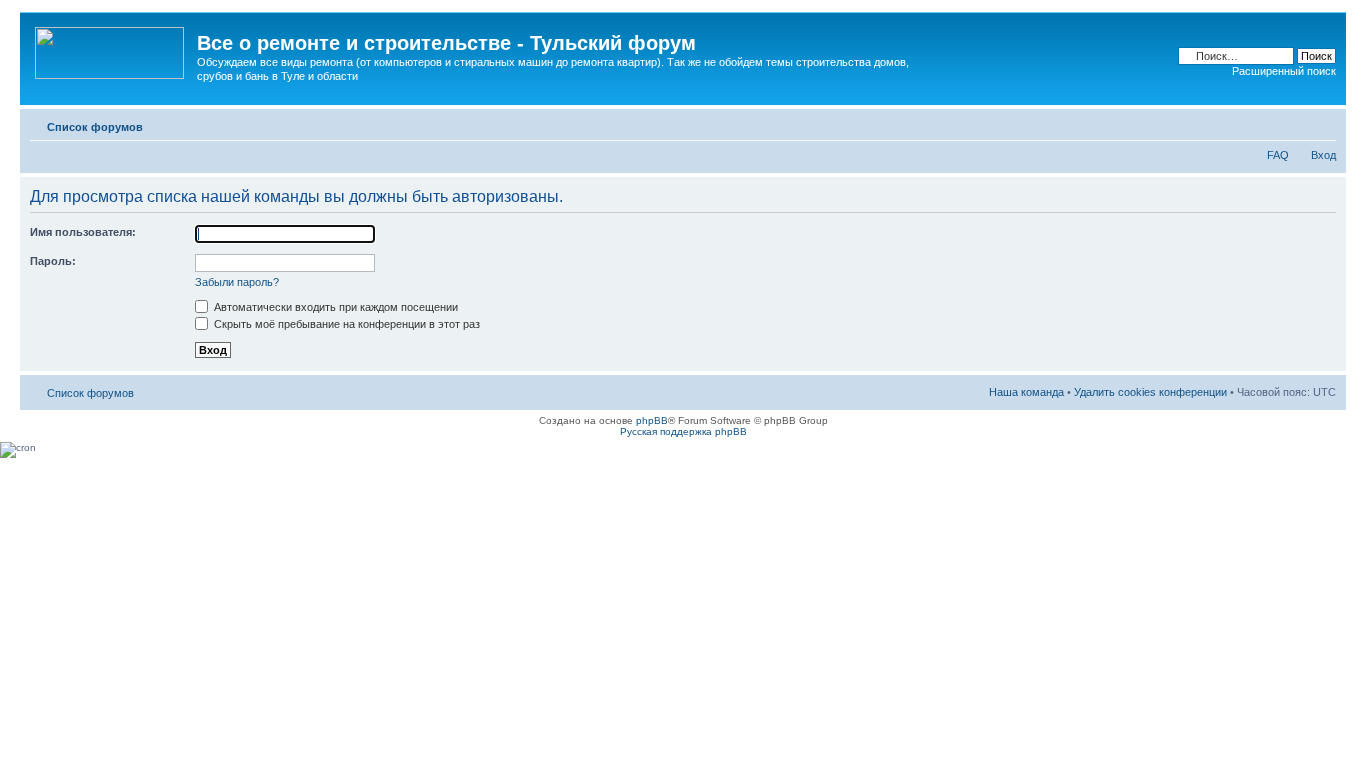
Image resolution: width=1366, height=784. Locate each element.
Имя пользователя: (83, 232)
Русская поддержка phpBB (683, 431)
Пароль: (53, 261)
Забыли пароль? (237, 282)
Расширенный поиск (1284, 71)
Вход (1323, 155)
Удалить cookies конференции (1150, 392)
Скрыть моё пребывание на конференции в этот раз (345, 324)
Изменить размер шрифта (1321, 123)
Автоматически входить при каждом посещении (334, 307)
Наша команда (1026, 392)
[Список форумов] (111, 49)
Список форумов (95, 127)
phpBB (652, 420)
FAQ (1278, 155)
